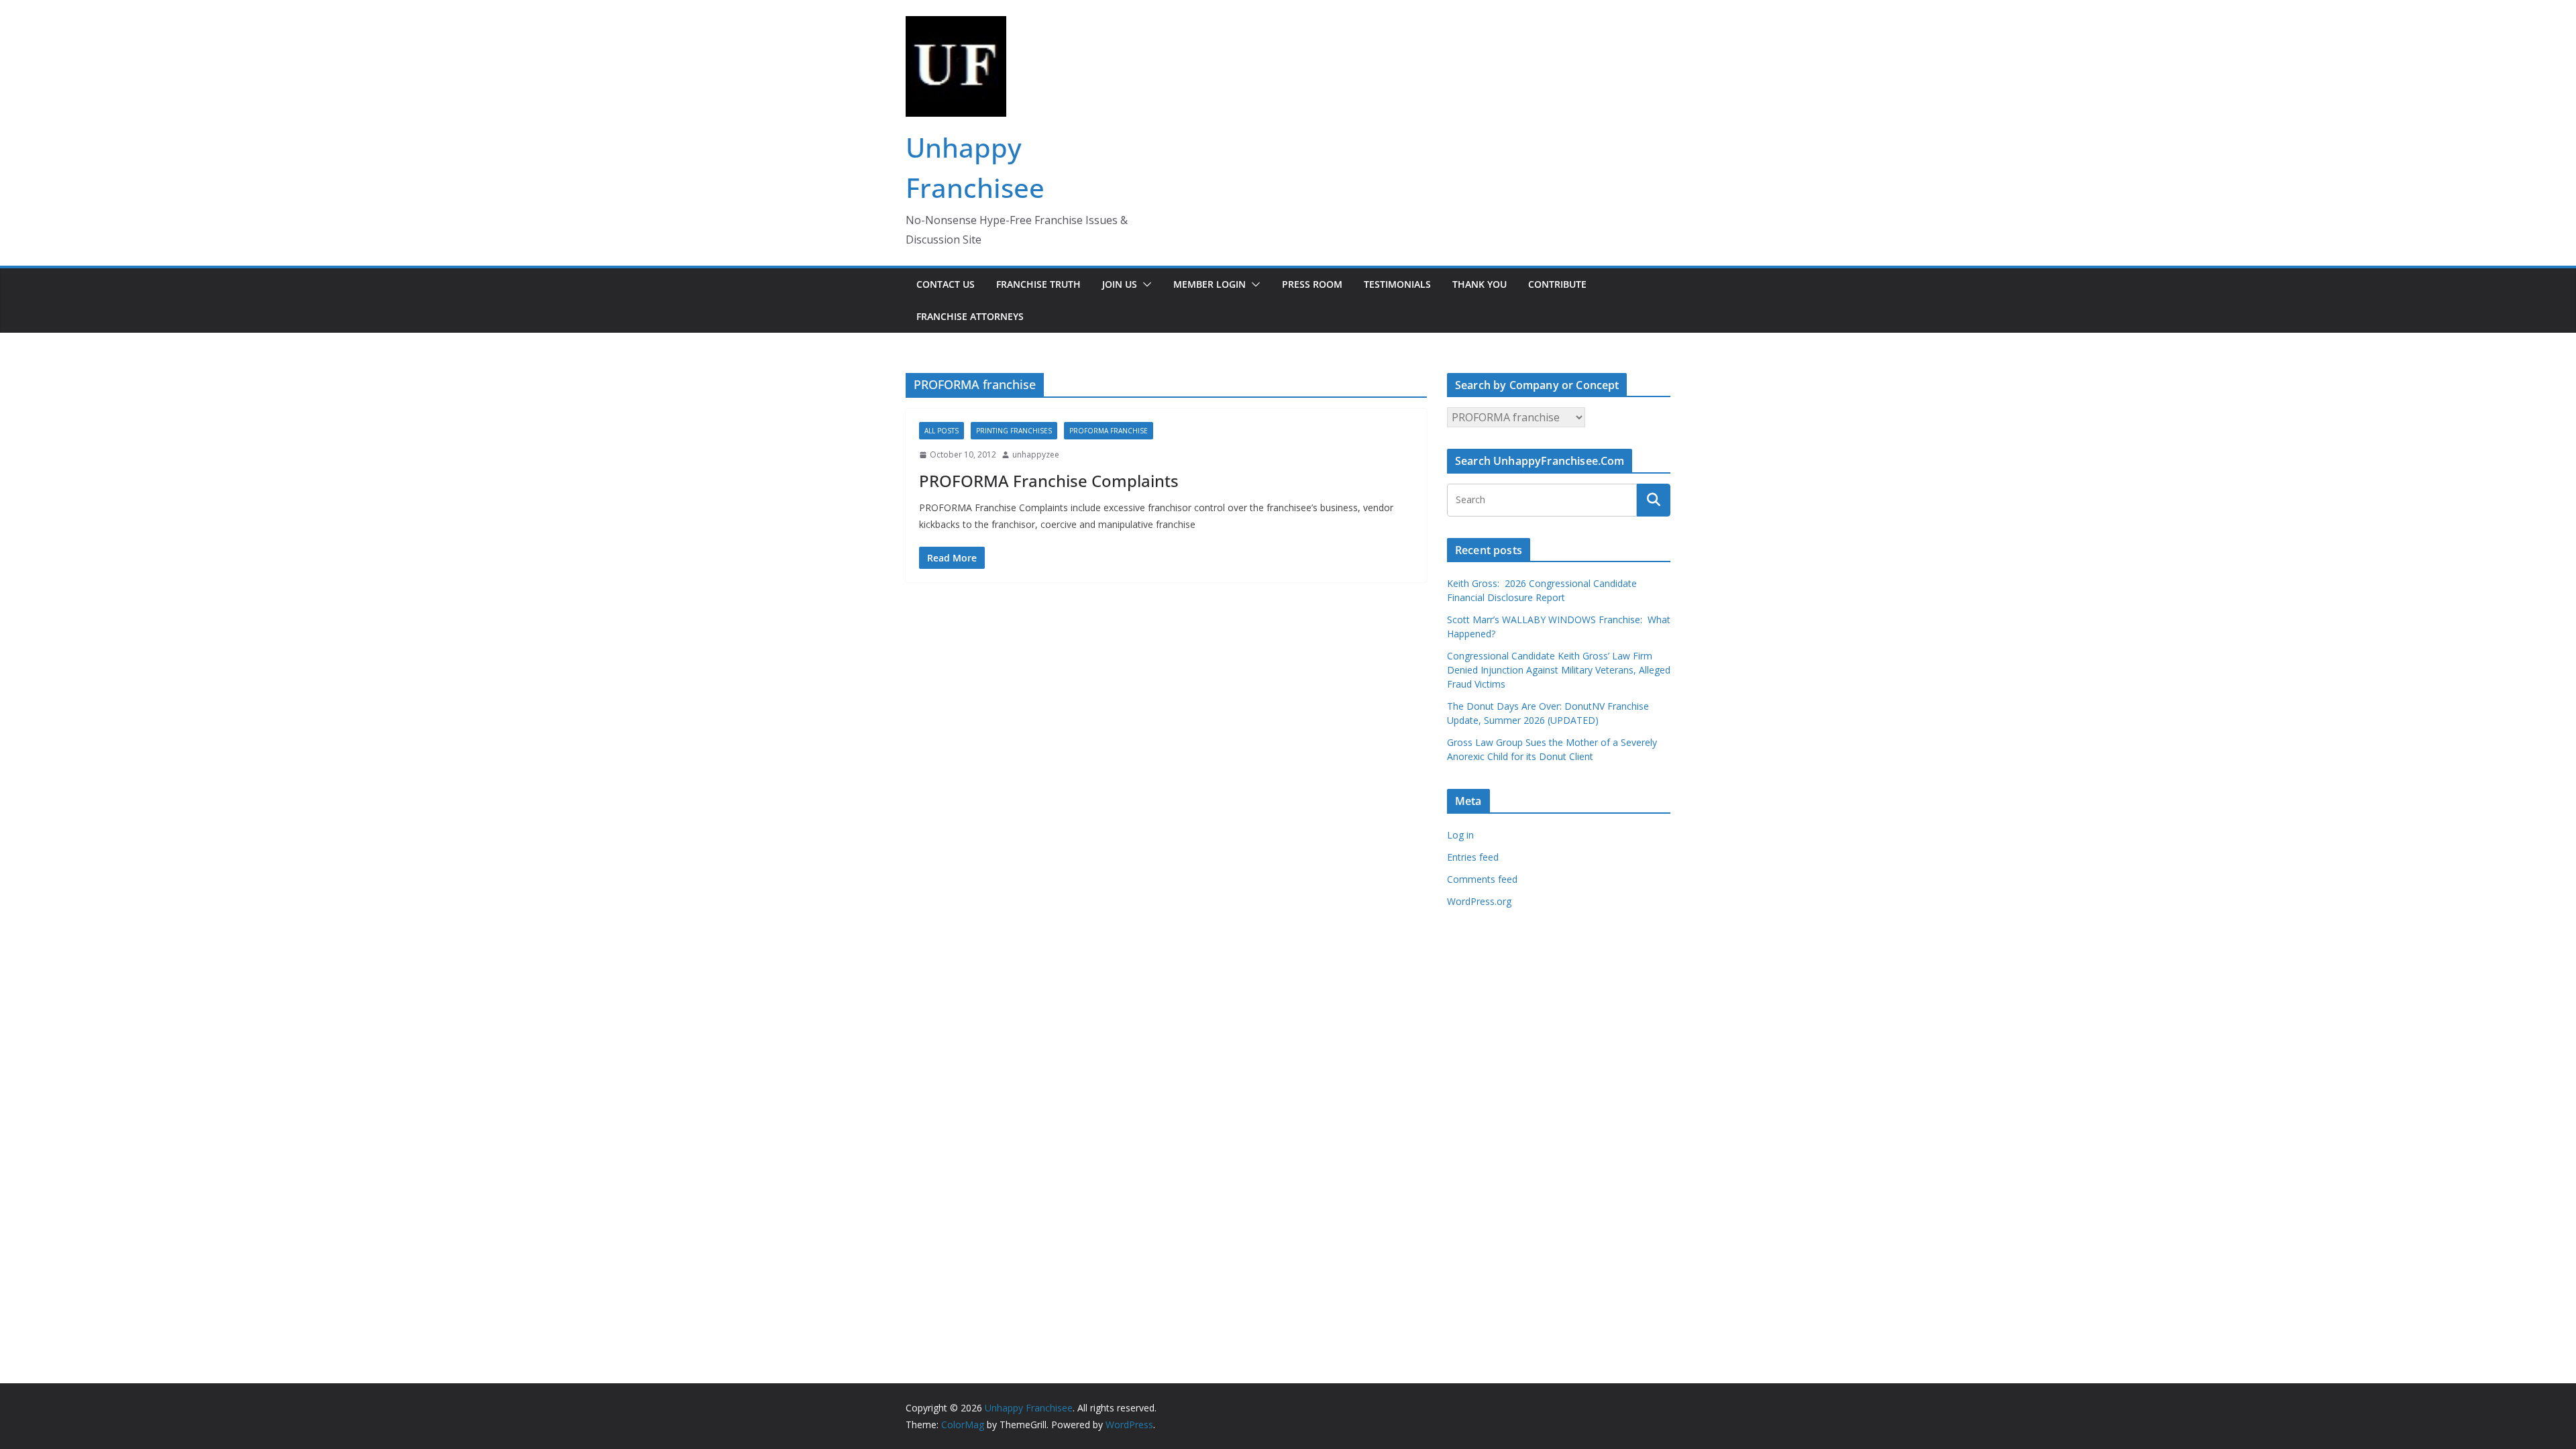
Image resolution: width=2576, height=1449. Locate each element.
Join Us (1120, 284)
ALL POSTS (942, 431)
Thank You (1480, 284)
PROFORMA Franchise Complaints (1049, 481)
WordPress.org (1479, 901)
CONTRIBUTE (1557, 284)
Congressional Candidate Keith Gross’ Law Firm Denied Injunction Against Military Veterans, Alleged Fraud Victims (1559, 670)
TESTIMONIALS (1397, 284)
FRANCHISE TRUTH (1038, 284)
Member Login (1210, 284)
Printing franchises (1014, 431)
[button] (1144, 284)
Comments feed (1482, 879)
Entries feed (1473, 857)
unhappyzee (1036, 454)
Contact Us (946, 284)
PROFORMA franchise (1109, 431)
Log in (1460, 835)
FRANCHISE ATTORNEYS (970, 316)
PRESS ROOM (1312, 284)
